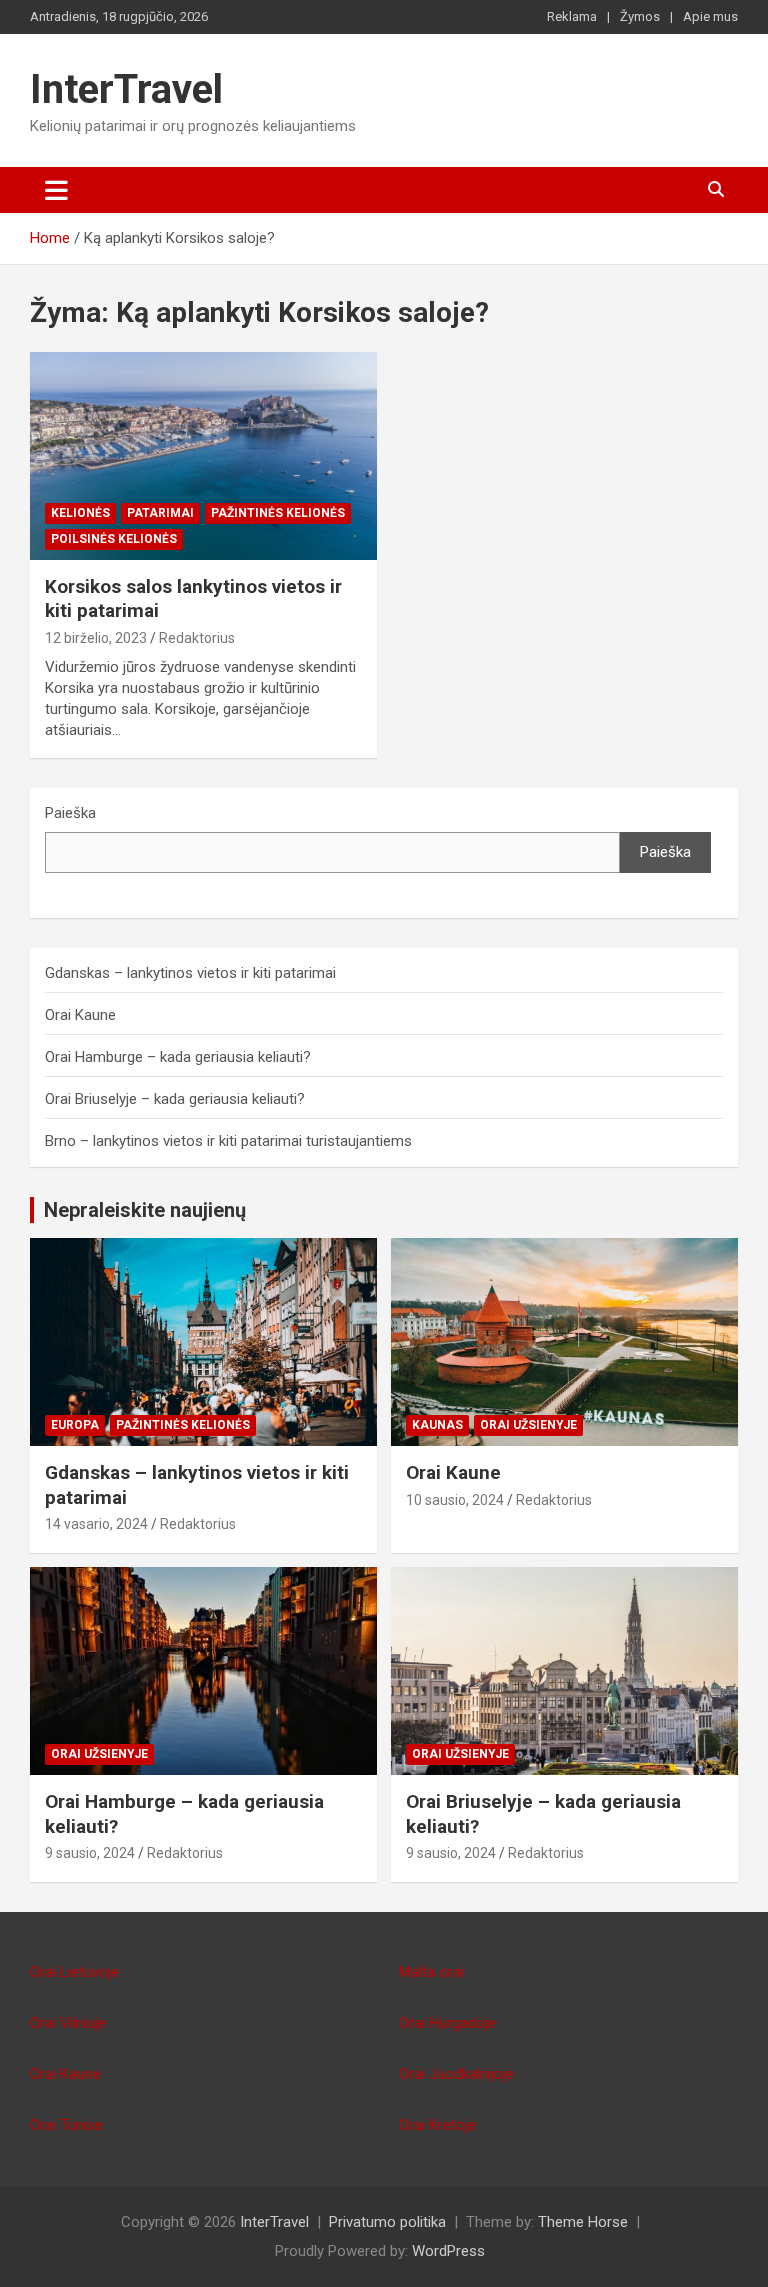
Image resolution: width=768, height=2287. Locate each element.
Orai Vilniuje (68, 2023)
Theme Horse (583, 2222)
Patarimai (160, 513)
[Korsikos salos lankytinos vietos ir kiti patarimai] (203, 455)
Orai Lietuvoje (74, 1972)
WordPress (448, 2251)
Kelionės (80, 513)
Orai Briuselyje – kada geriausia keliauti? (175, 1099)
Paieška (70, 813)
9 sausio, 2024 (90, 1853)
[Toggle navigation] (56, 190)
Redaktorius (197, 638)
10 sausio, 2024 (455, 1500)
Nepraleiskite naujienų (145, 1210)
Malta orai (431, 1972)
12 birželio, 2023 (96, 638)
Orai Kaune (80, 1015)
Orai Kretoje (437, 2125)
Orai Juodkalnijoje (456, 2074)
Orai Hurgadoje (447, 2023)
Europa (75, 1425)
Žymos (640, 16)
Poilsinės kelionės (114, 539)
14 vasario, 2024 (96, 1524)
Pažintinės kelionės (278, 513)
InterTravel (126, 89)
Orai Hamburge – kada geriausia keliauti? (178, 1057)
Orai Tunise (66, 2125)
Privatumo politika (387, 2222)
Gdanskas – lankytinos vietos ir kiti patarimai (190, 973)
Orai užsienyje (528, 1425)
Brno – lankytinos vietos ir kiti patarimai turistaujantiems (228, 1141)
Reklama (572, 16)
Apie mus (710, 16)
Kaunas (437, 1425)
